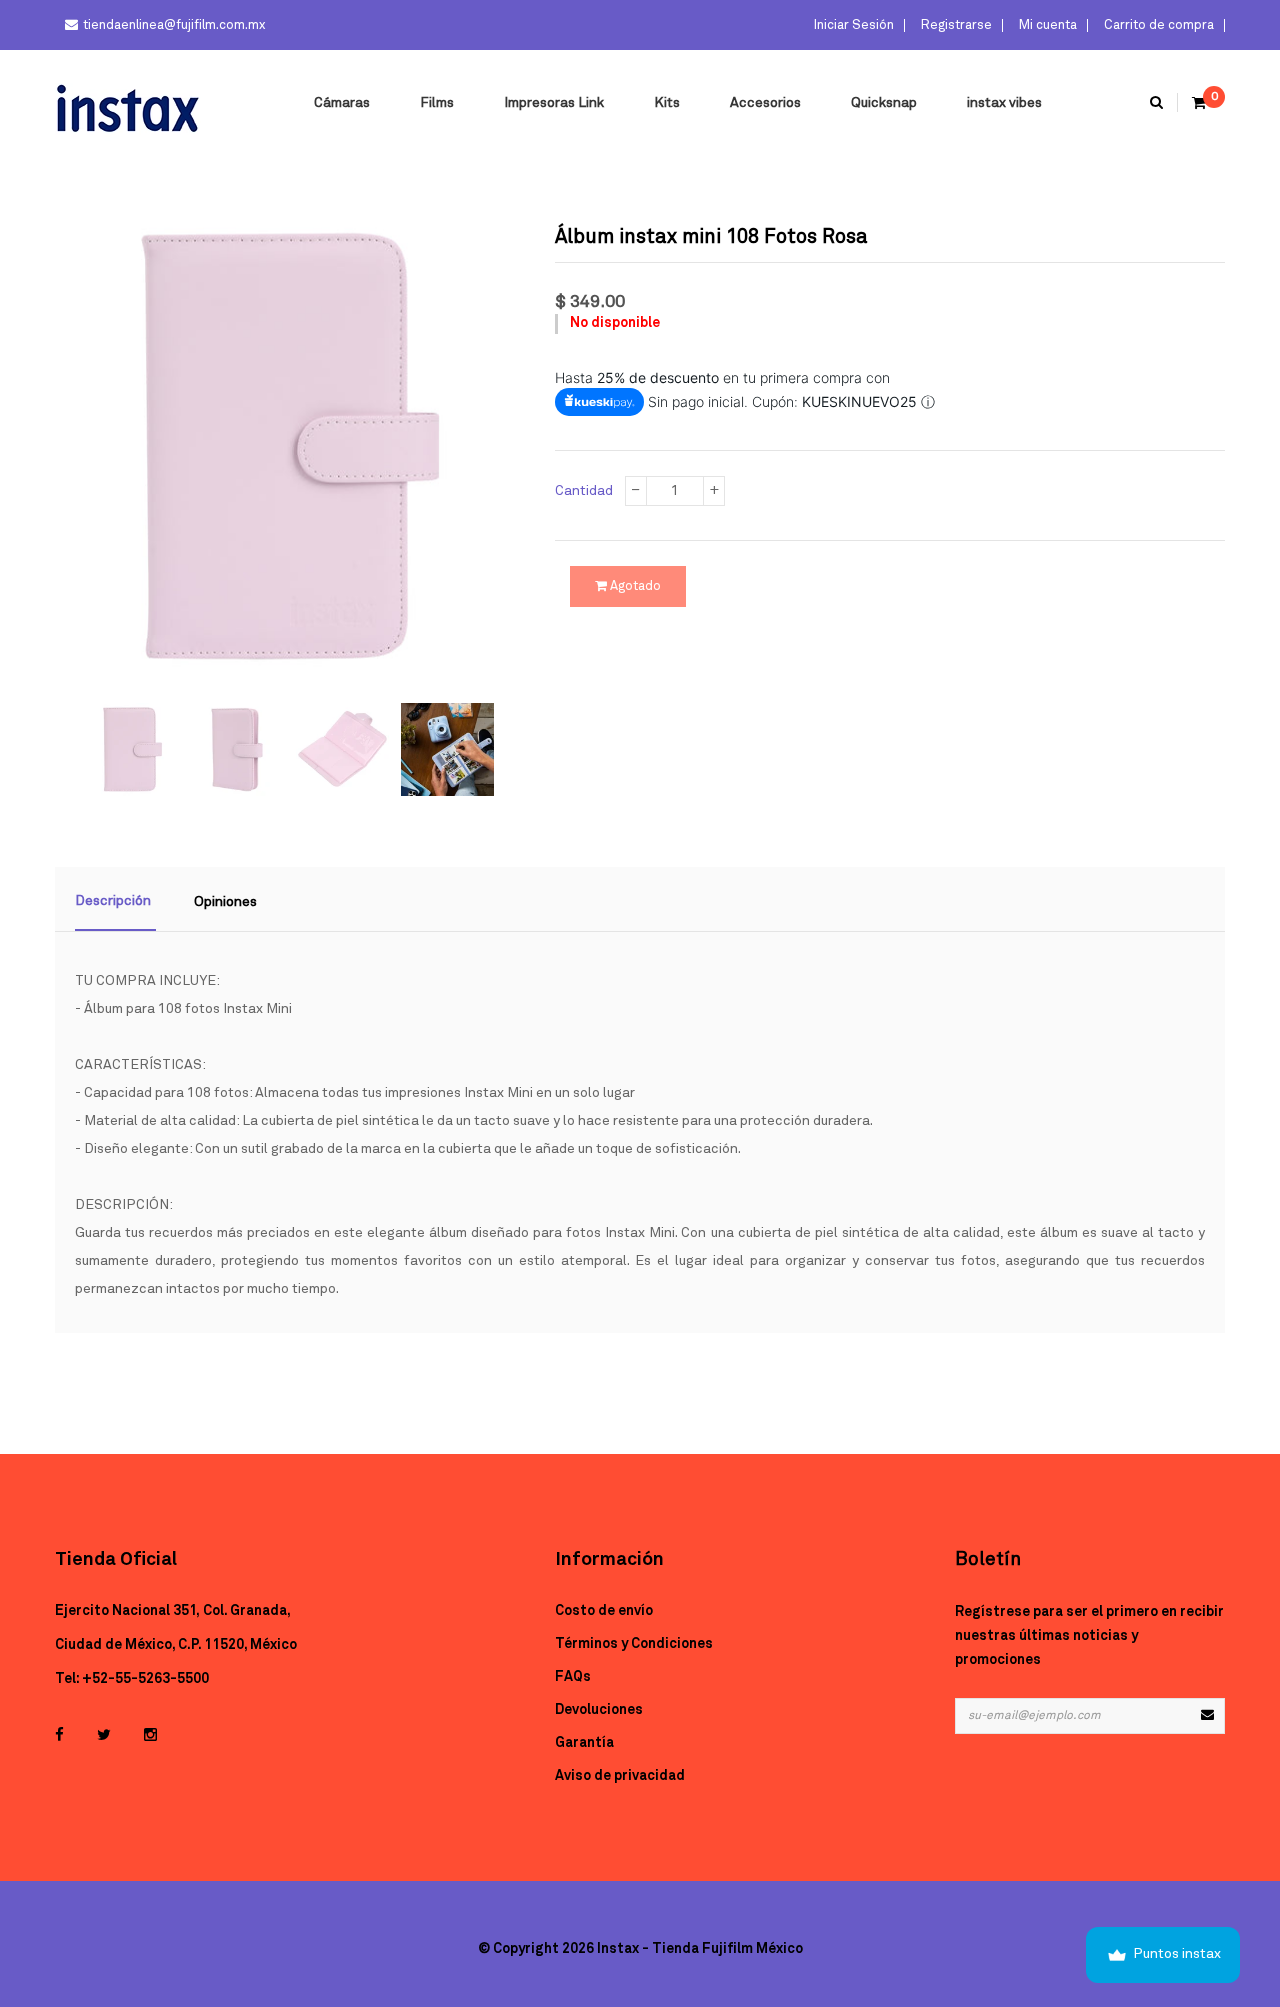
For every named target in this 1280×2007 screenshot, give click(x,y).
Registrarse (955, 25)
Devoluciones (599, 1710)
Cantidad (584, 491)
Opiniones (225, 902)
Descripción (113, 901)
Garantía (584, 1743)
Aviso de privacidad (620, 1776)
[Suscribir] (1207, 1716)
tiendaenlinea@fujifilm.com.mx (174, 25)
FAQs (573, 1677)
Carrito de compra (1157, 25)
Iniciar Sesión (852, 25)
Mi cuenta (1046, 25)
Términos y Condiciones (634, 1644)
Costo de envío (604, 1611)
